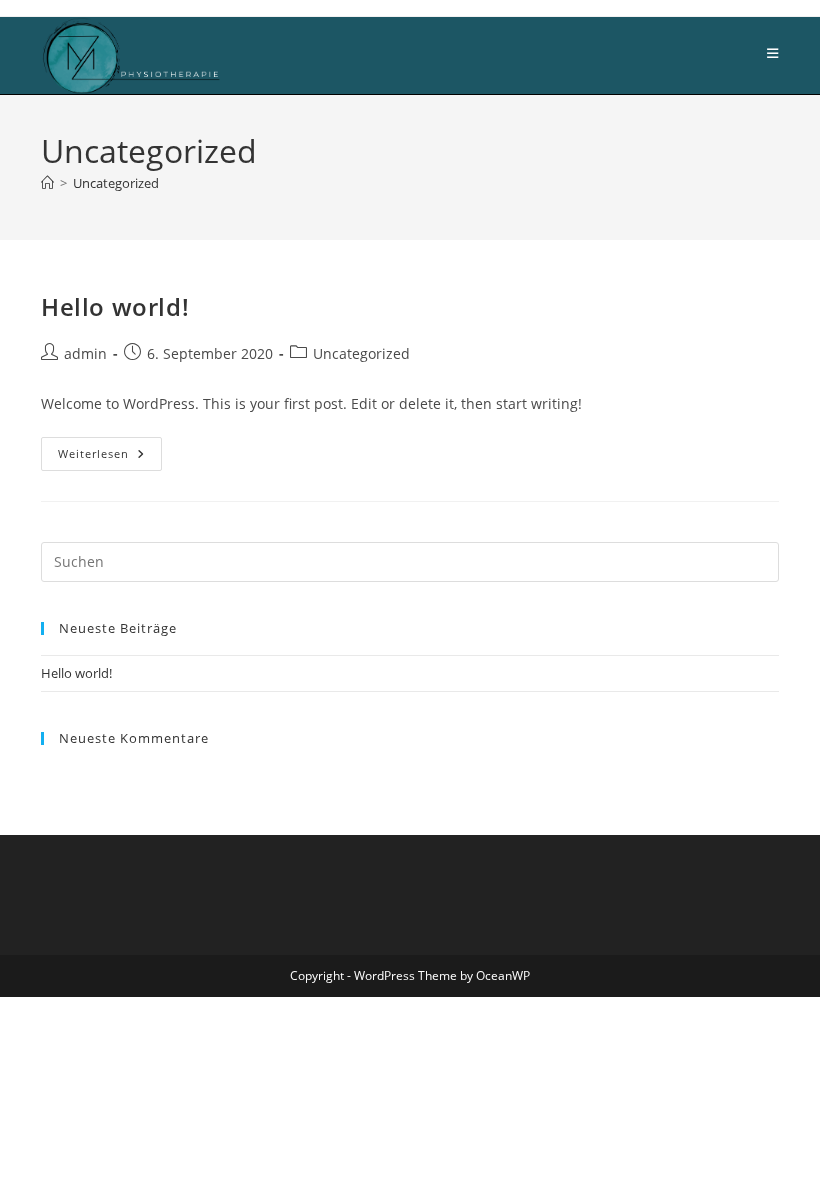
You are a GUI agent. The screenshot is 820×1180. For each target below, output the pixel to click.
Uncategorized (116, 183)
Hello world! (115, 306)
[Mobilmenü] (773, 53)
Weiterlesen (110, 457)
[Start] (47, 183)
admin (85, 353)
